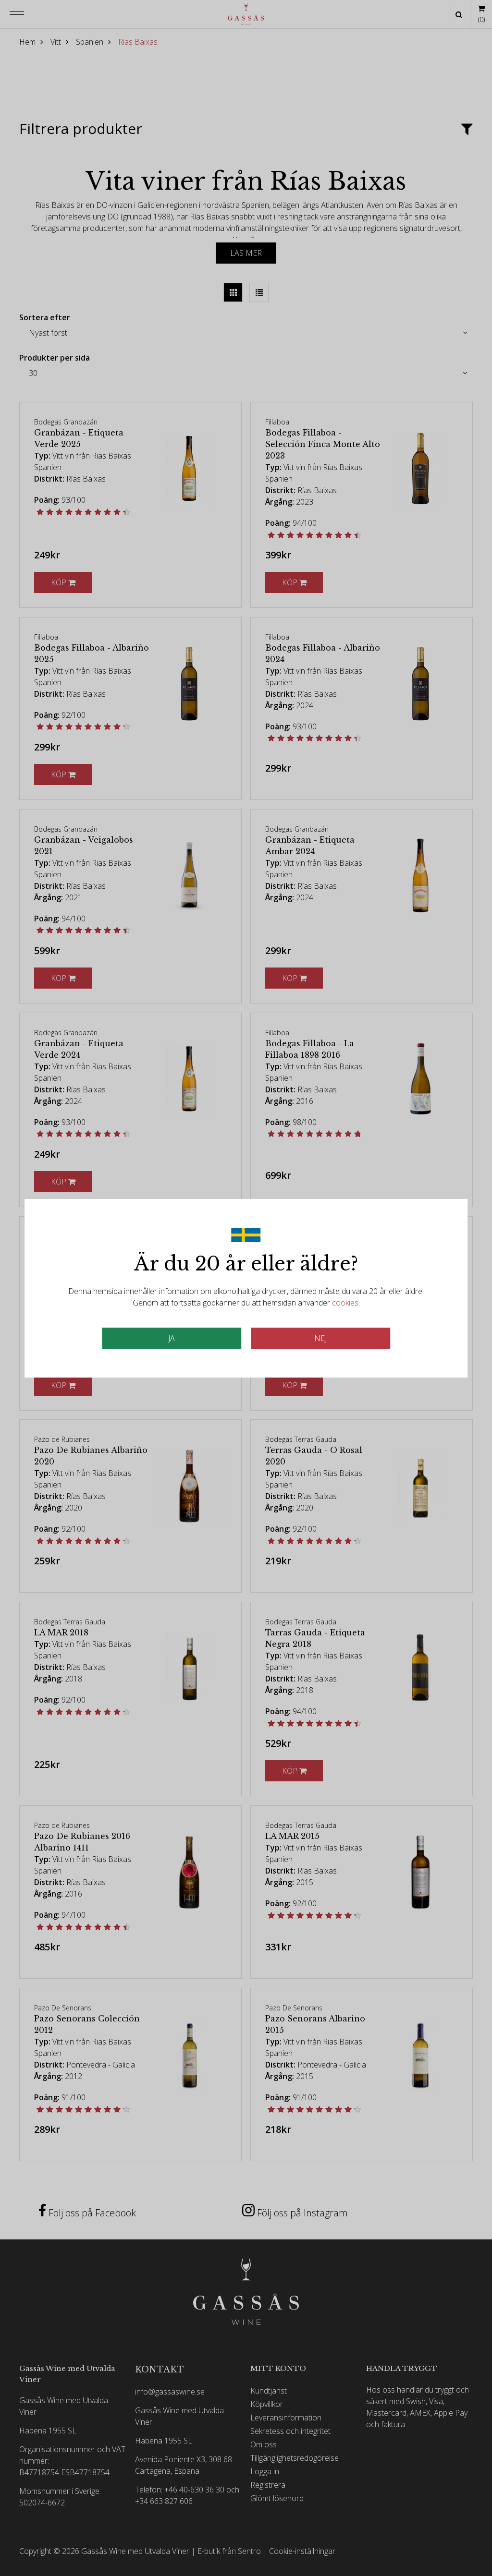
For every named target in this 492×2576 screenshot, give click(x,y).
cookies (345, 1303)
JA (172, 1338)
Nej (320, 1338)
